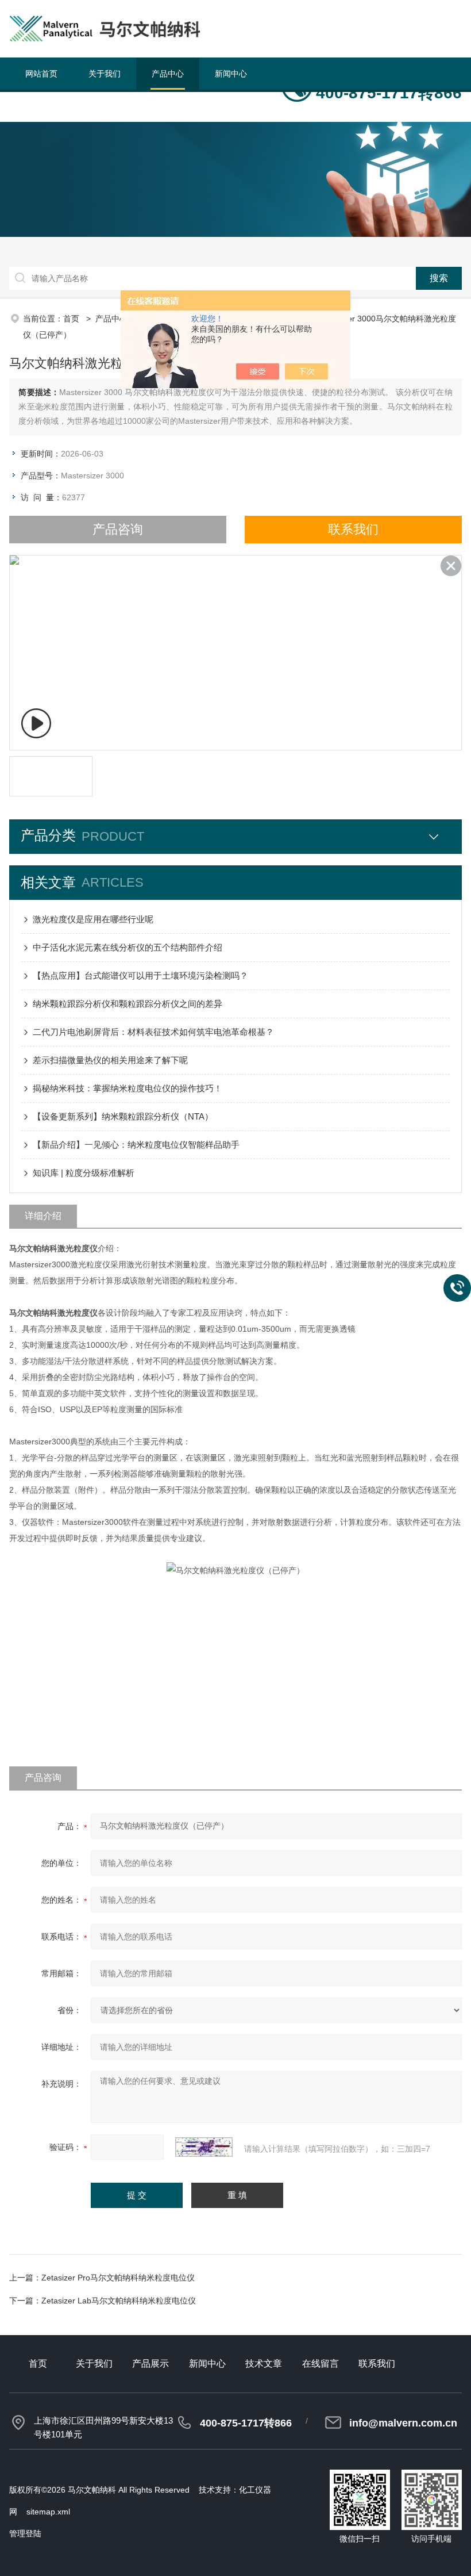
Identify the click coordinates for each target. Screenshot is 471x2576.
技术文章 (41, 106)
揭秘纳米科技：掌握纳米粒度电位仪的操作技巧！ (128, 1088)
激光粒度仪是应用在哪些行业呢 (93, 919)
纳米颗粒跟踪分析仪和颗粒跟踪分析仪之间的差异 (128, 1004)
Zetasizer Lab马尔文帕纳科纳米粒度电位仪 (119, 2301)
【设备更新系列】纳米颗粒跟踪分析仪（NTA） (123, 1116)
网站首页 (41, 74)
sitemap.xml (48, 2512)
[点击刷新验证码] (204, 2147)
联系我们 (168, 106)
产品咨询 (118, 529)
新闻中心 (231, 74)
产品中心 (168, 74)
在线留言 (105, 106)
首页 (72, 319)
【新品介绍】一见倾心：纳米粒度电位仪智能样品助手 (136, 1145)
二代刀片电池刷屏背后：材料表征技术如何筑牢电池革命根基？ (153, 1032)
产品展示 (150, 2364)
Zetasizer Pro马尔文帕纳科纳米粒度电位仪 (118, 2278)
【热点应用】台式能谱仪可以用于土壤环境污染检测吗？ (140, 975)
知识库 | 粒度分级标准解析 (84, 1173)
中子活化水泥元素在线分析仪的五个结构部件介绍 (128, 947)
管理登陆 (25, 2533)
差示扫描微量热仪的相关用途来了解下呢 (110, 1060)
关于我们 (105, 74)
